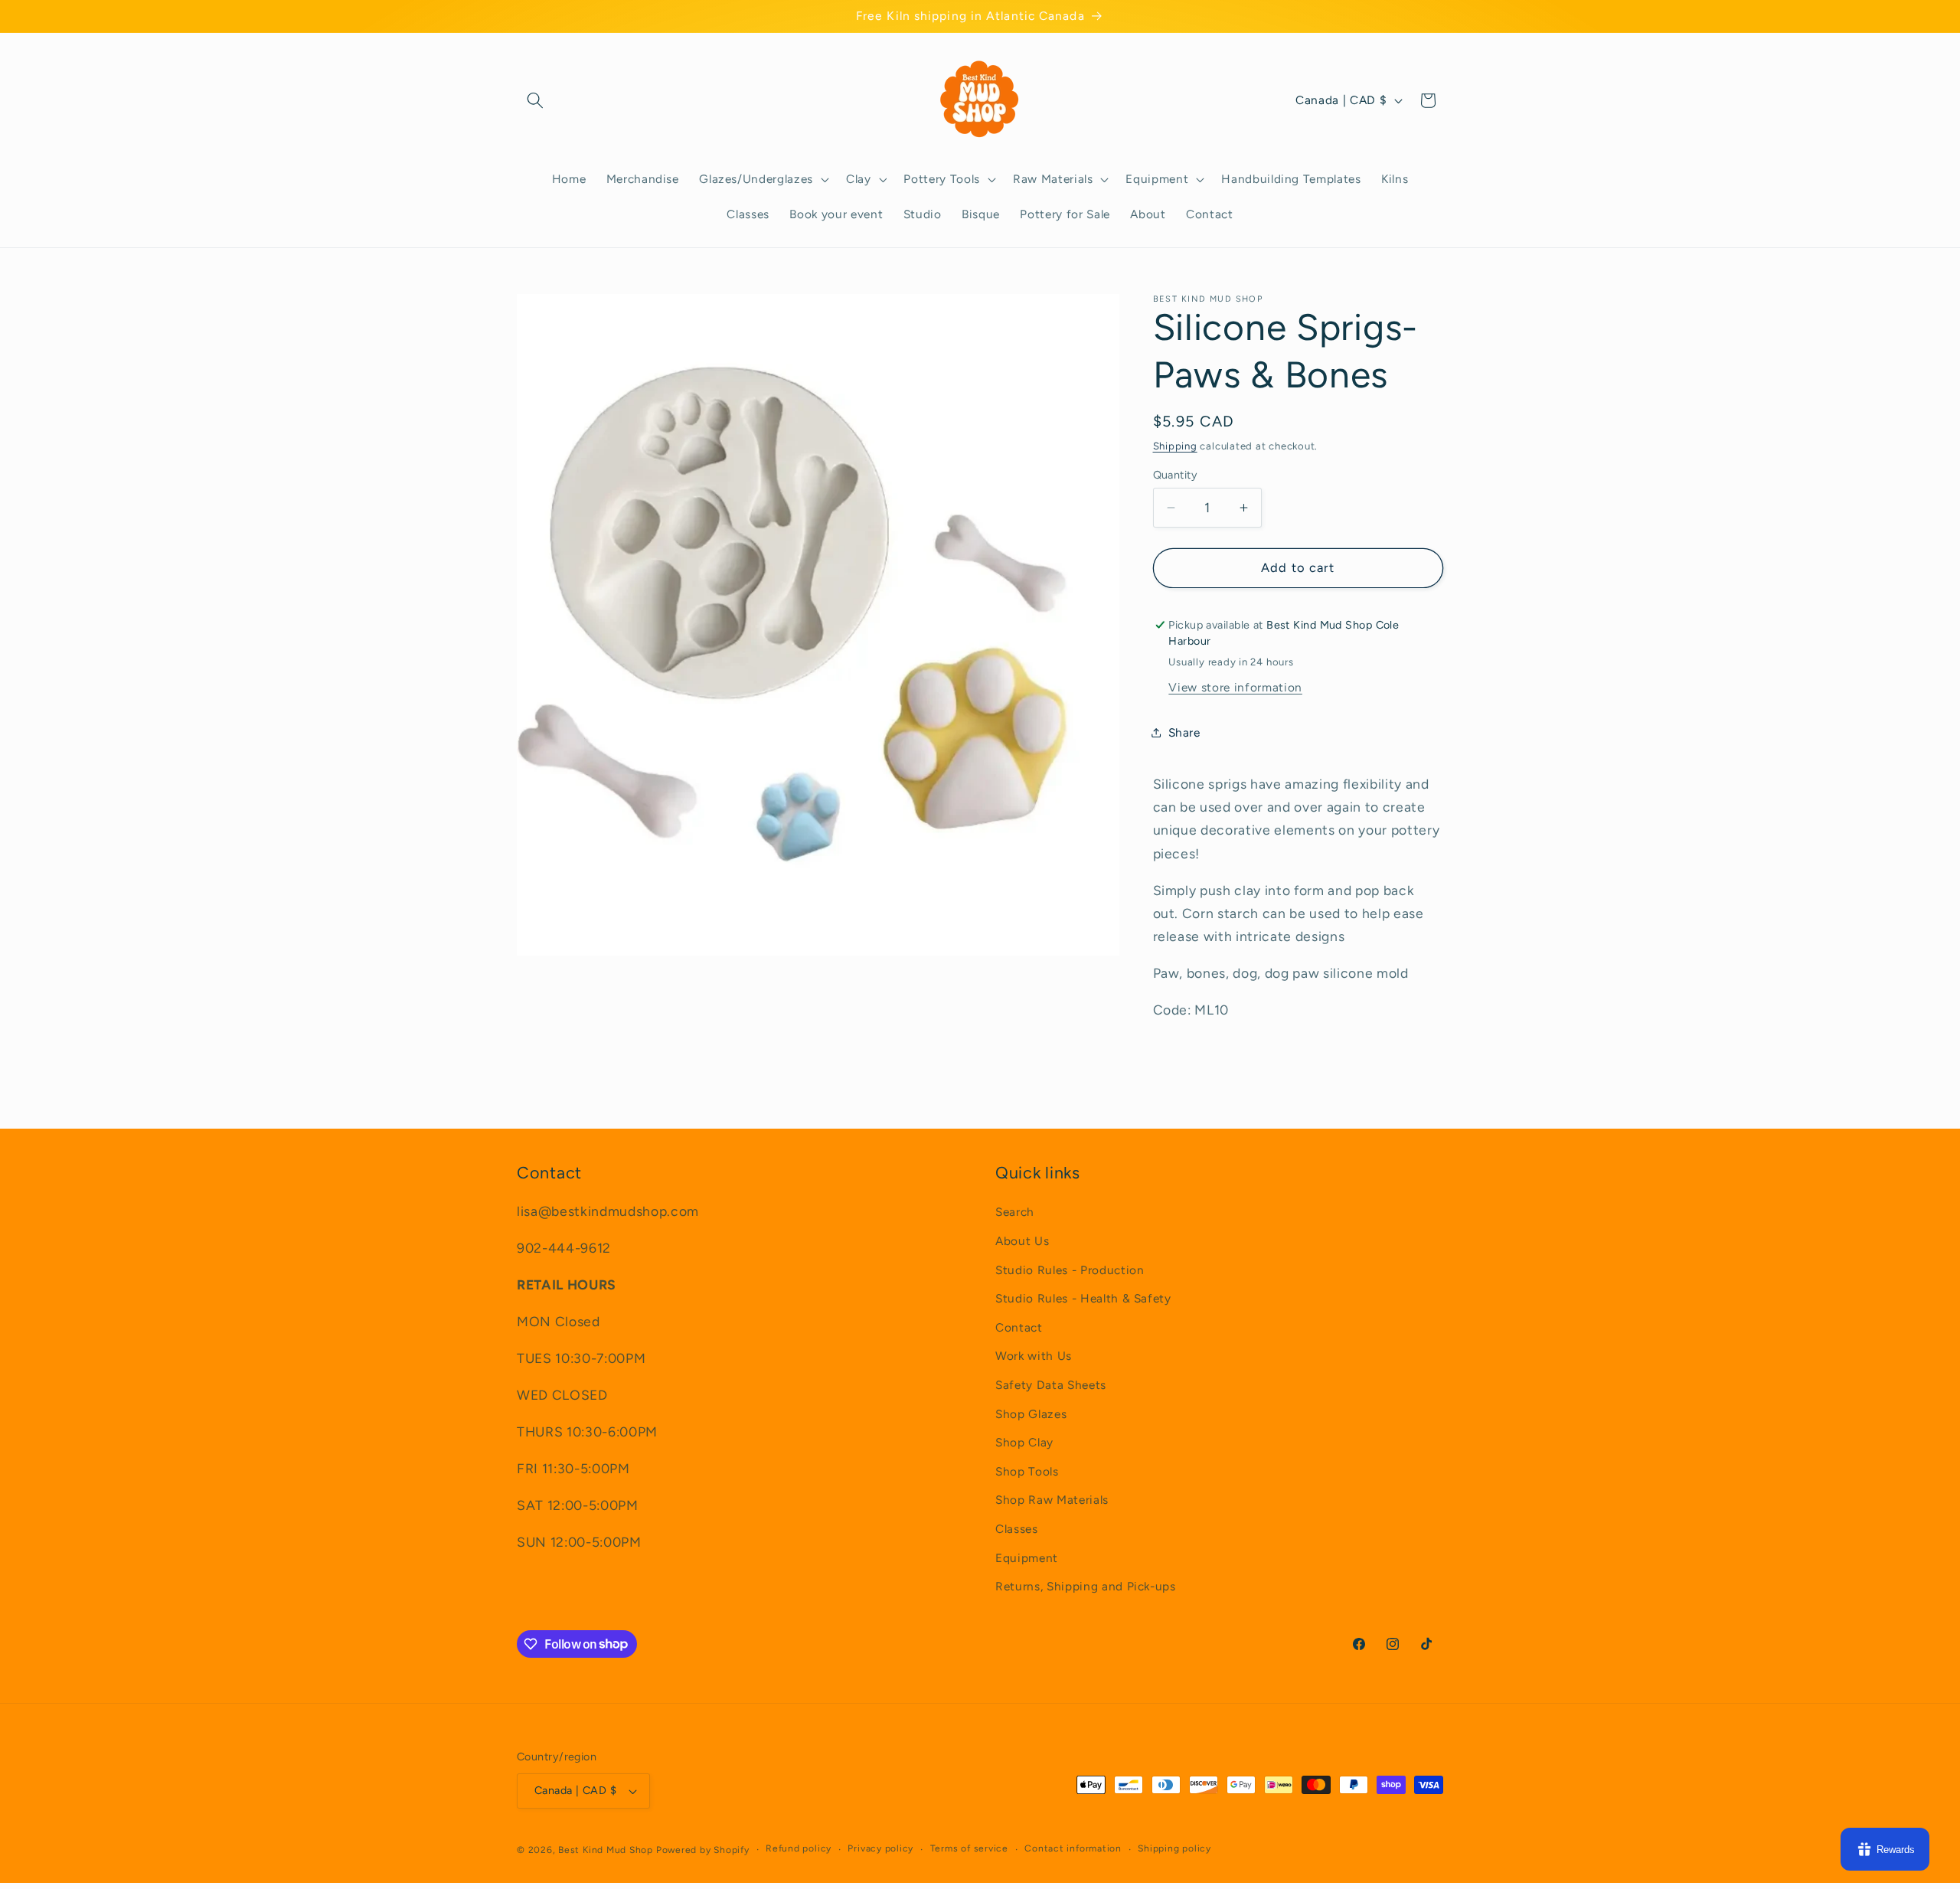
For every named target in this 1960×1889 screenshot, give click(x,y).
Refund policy (799, 1849)
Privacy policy (880, 1849)
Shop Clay (1024, 1443)
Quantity (1176, 475)
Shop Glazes (1031, 1414)
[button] (535, 100)
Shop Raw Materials (1052, 1500)
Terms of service (969, 1849)
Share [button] (1184, 732)
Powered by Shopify (703, 1850)
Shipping (1175, 446)
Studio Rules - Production (1070, 1270)
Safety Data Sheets (1051, 1385)
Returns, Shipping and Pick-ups (1086, 1587)
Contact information (1073, 1849)
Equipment (1027, 1558)
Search (1015, 1212)
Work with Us (1034, 1356)
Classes (1017, 1529)
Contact (1019, 1327)
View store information (1235, 687)
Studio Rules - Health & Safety (1083, 1299)
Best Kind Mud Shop (606, 1850)
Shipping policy (1174, 1849)
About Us (1022, 1241)
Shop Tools (1027, 1471)
